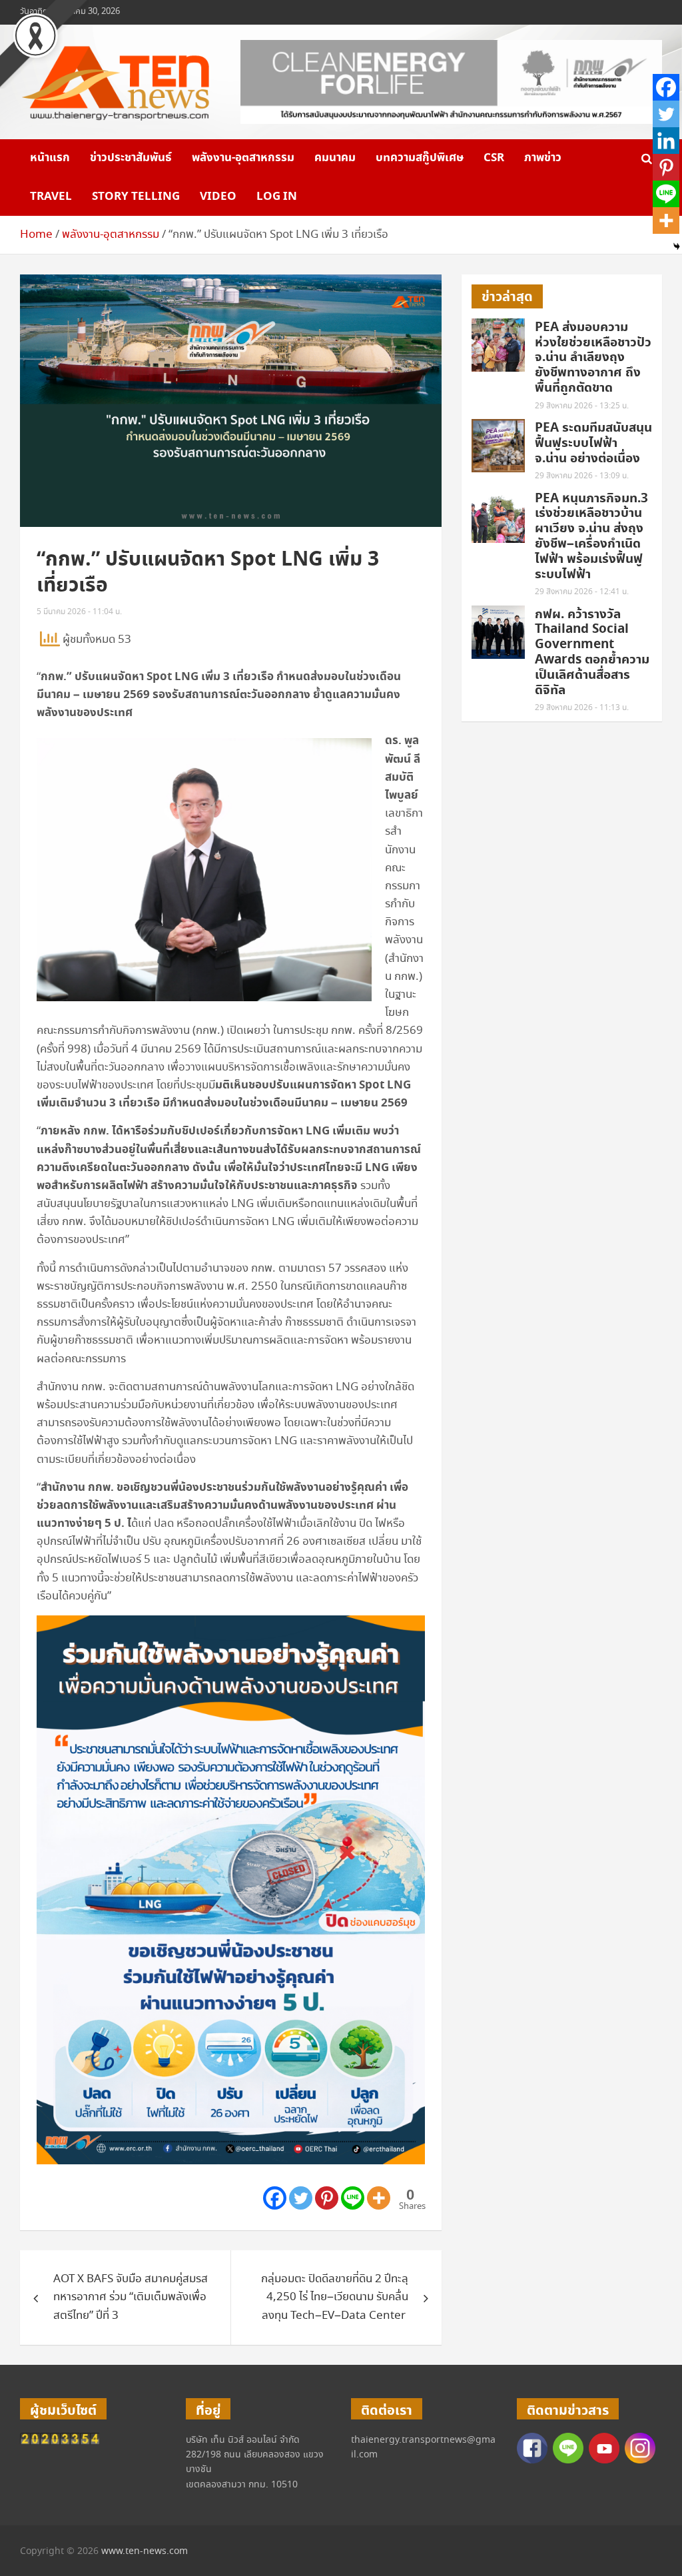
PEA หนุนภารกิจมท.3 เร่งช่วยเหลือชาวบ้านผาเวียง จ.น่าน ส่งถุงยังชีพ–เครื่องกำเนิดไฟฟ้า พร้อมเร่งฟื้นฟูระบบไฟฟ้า (591, 537)
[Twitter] (301, 2198)
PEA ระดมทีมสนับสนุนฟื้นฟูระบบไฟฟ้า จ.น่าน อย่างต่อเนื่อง (593, 443)
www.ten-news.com (145, 2551)
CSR (494, 158)
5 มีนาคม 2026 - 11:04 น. (79, 612)
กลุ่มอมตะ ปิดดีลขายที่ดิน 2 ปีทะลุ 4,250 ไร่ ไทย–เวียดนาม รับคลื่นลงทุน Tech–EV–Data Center (335, 2297)
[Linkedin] (666, 141)
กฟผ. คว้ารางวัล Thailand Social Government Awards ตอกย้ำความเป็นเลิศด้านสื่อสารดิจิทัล (592, 652)
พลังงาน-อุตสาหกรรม (243, 158)
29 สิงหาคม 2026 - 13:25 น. (582, 406)
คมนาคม (335, 158)
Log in (277, 197)
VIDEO (218, 197)
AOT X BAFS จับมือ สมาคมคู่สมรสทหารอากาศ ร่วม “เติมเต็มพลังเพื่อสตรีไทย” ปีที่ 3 (131, 2297)
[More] (379, 2198)
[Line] (353, 2198)
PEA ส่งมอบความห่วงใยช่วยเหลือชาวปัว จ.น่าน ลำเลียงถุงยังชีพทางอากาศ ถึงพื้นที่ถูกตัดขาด (593, 358)
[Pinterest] (327, 2198)
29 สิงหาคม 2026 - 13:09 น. (582, 476)
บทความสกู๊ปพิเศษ (420, 158)
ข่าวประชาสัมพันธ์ (131, 158)
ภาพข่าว (543, 158)
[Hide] (677, 246)
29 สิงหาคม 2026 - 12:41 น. (582, 592)
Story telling (136, 197)
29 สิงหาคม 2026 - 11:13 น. (582, 708)
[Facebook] (275, 2198)
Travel (51, 197)
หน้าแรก (50, 158)
